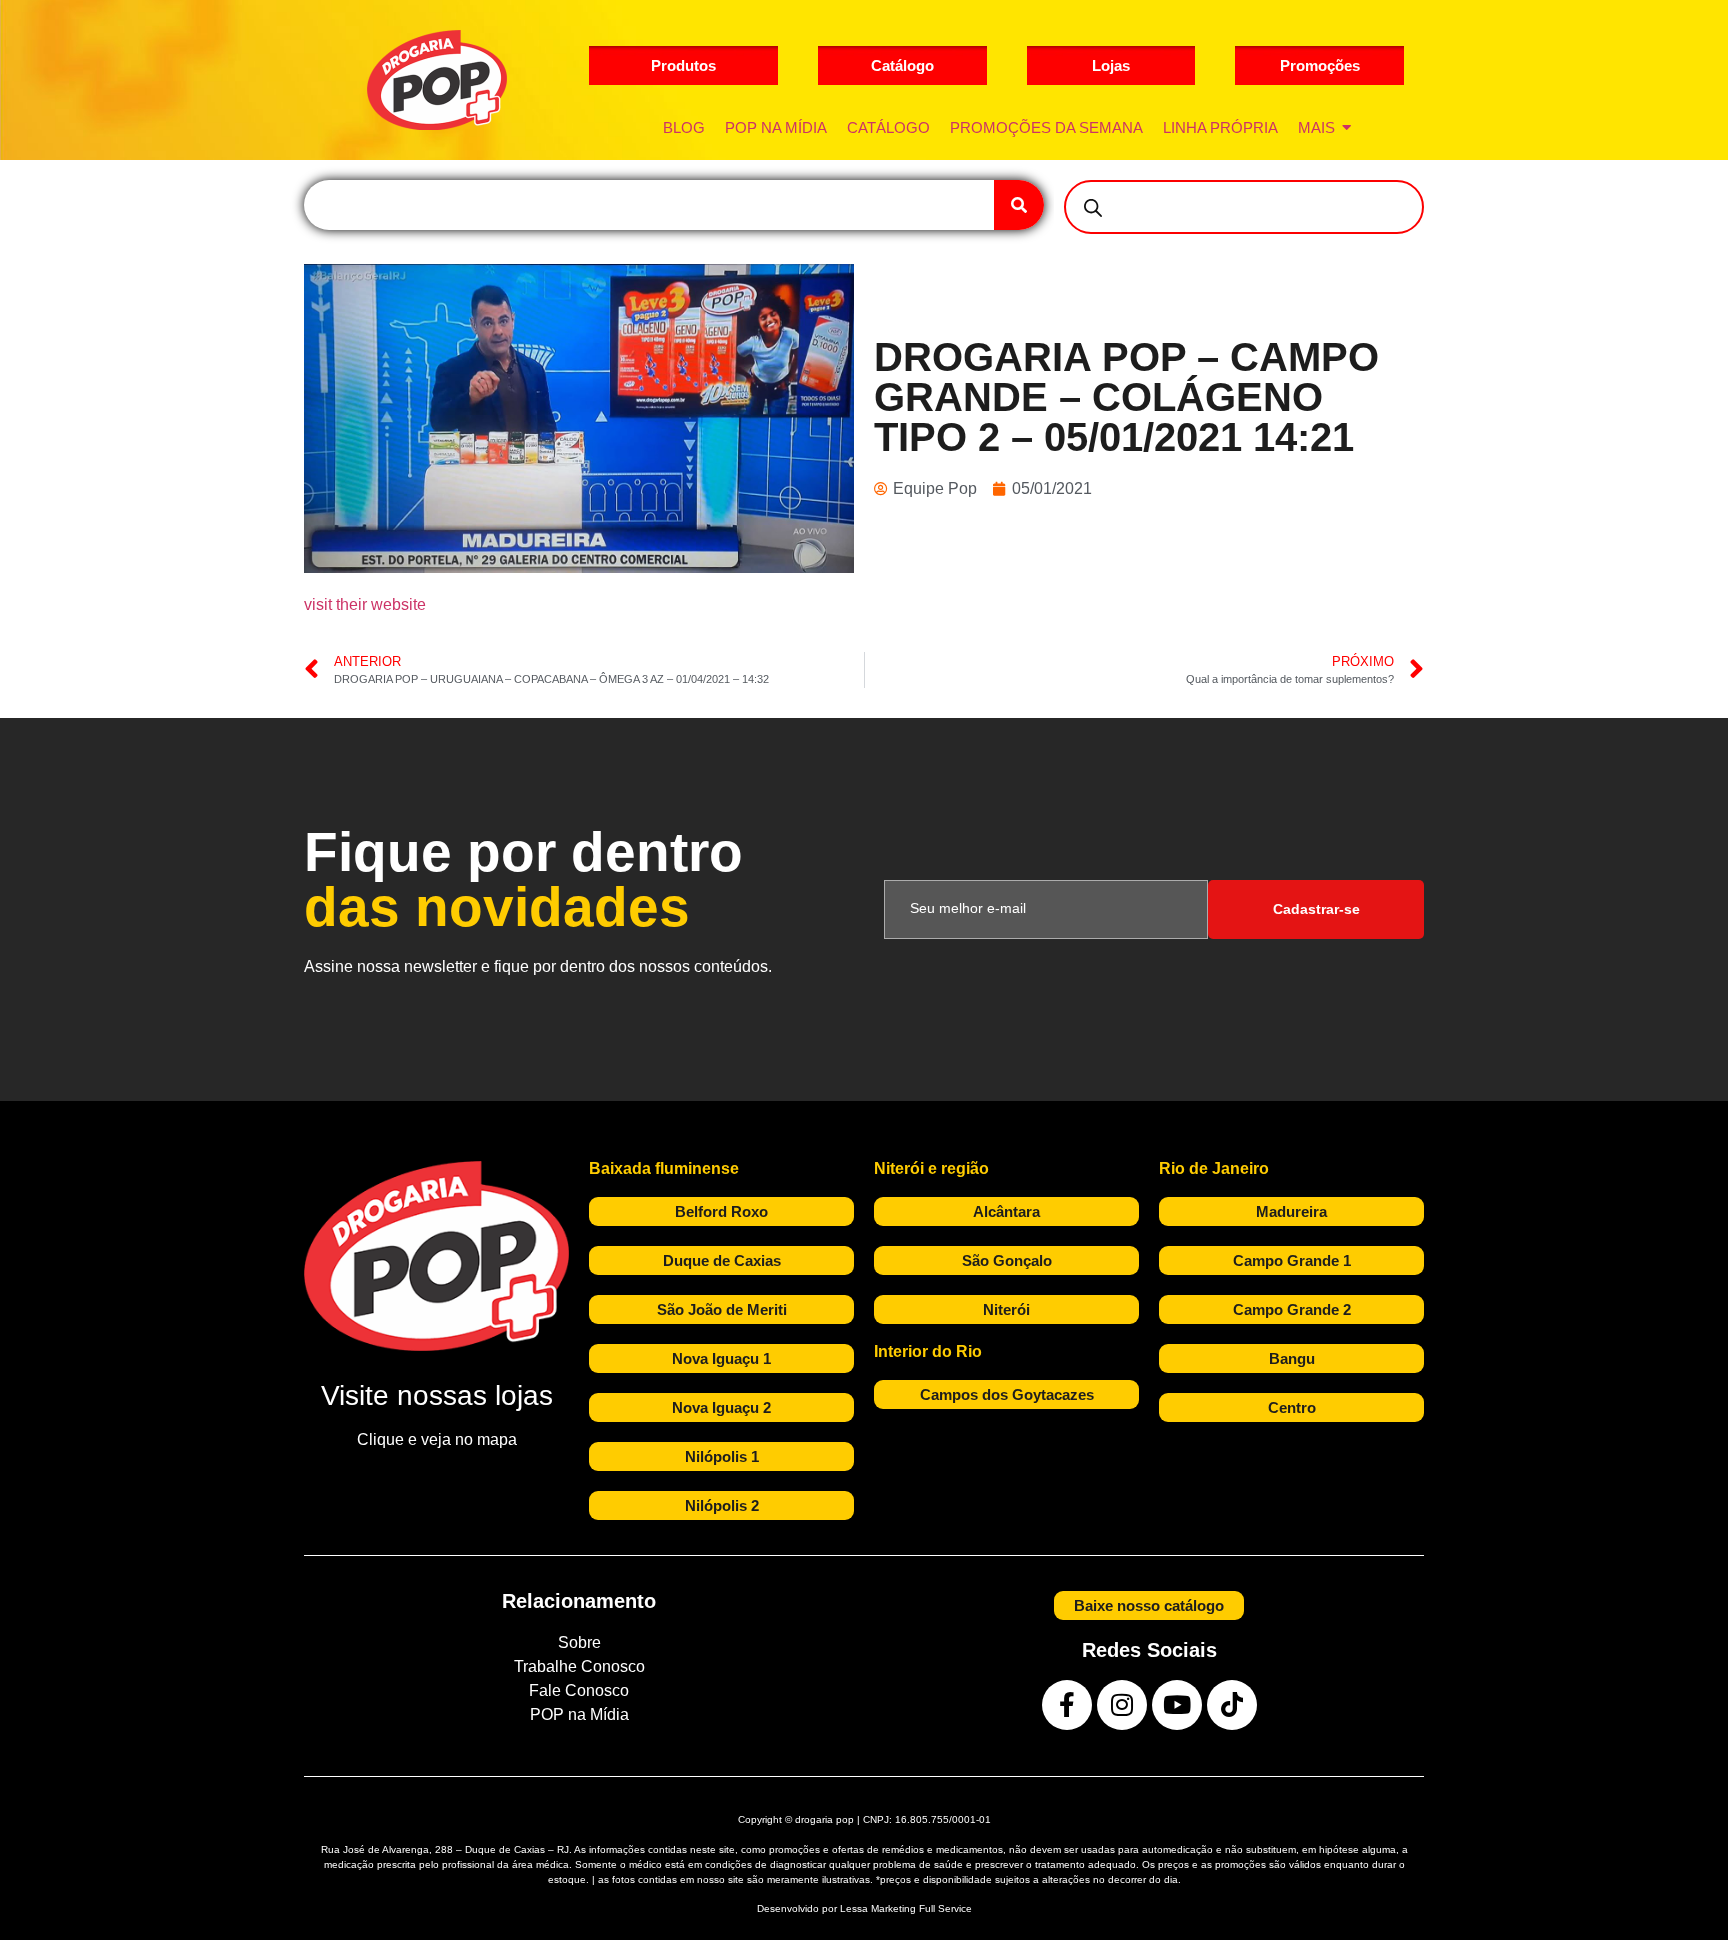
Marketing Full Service (921, 1908)
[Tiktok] (1232, 1705)
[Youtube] (1177, 1705)
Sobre (579, 1642)
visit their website (365, 604)
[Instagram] (1122, 1705)
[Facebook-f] (1067, 1705)
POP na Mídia (579, 1714)
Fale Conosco (579, 1690)
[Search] (1019, 205)
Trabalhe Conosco (579, 1666)
